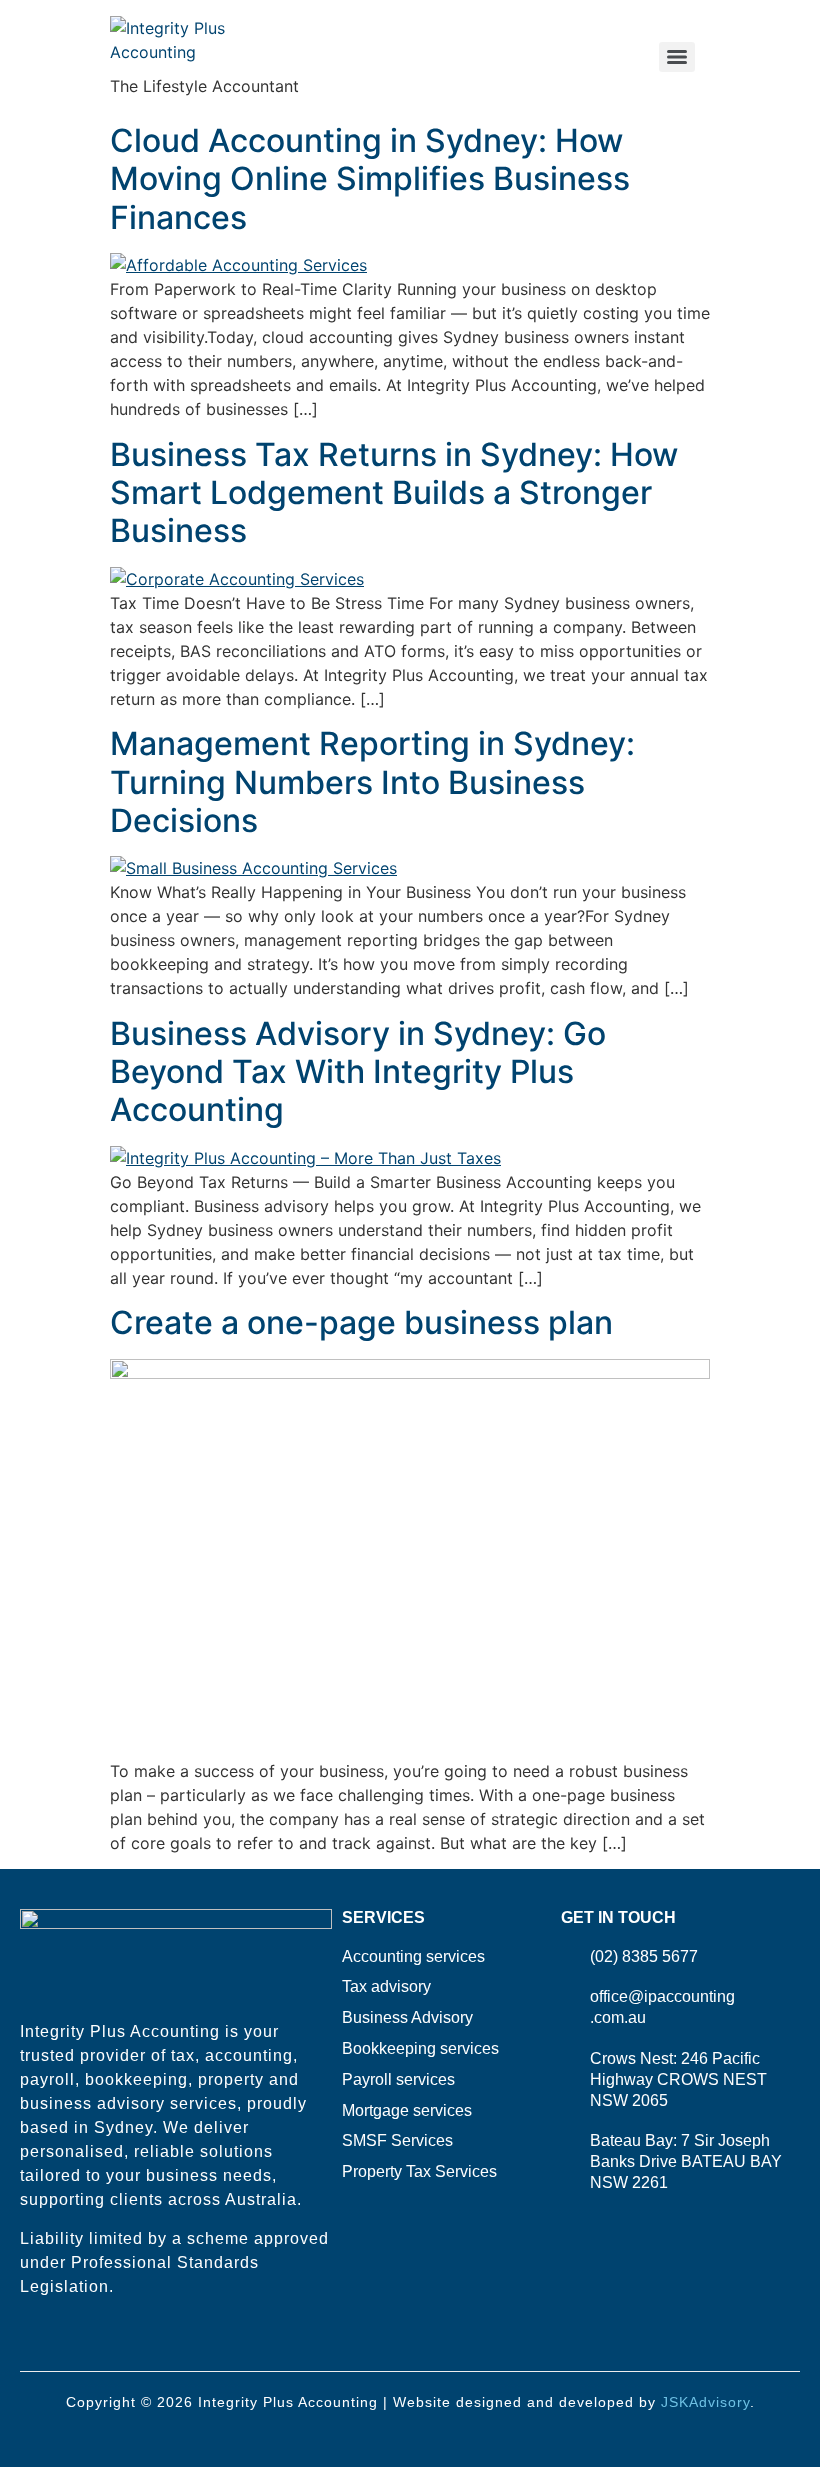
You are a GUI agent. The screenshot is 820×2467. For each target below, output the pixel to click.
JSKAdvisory (705, 2402)
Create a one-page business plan (361, 1322)
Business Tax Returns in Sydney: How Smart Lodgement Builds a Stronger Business (394, 493)
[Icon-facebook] (29, 2342)
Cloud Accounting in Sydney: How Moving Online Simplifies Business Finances (370, 179)
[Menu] (677, 57)
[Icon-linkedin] (63, 2342)
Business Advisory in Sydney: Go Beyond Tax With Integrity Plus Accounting (358, 1072)
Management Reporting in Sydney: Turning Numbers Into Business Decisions (372, 782)
